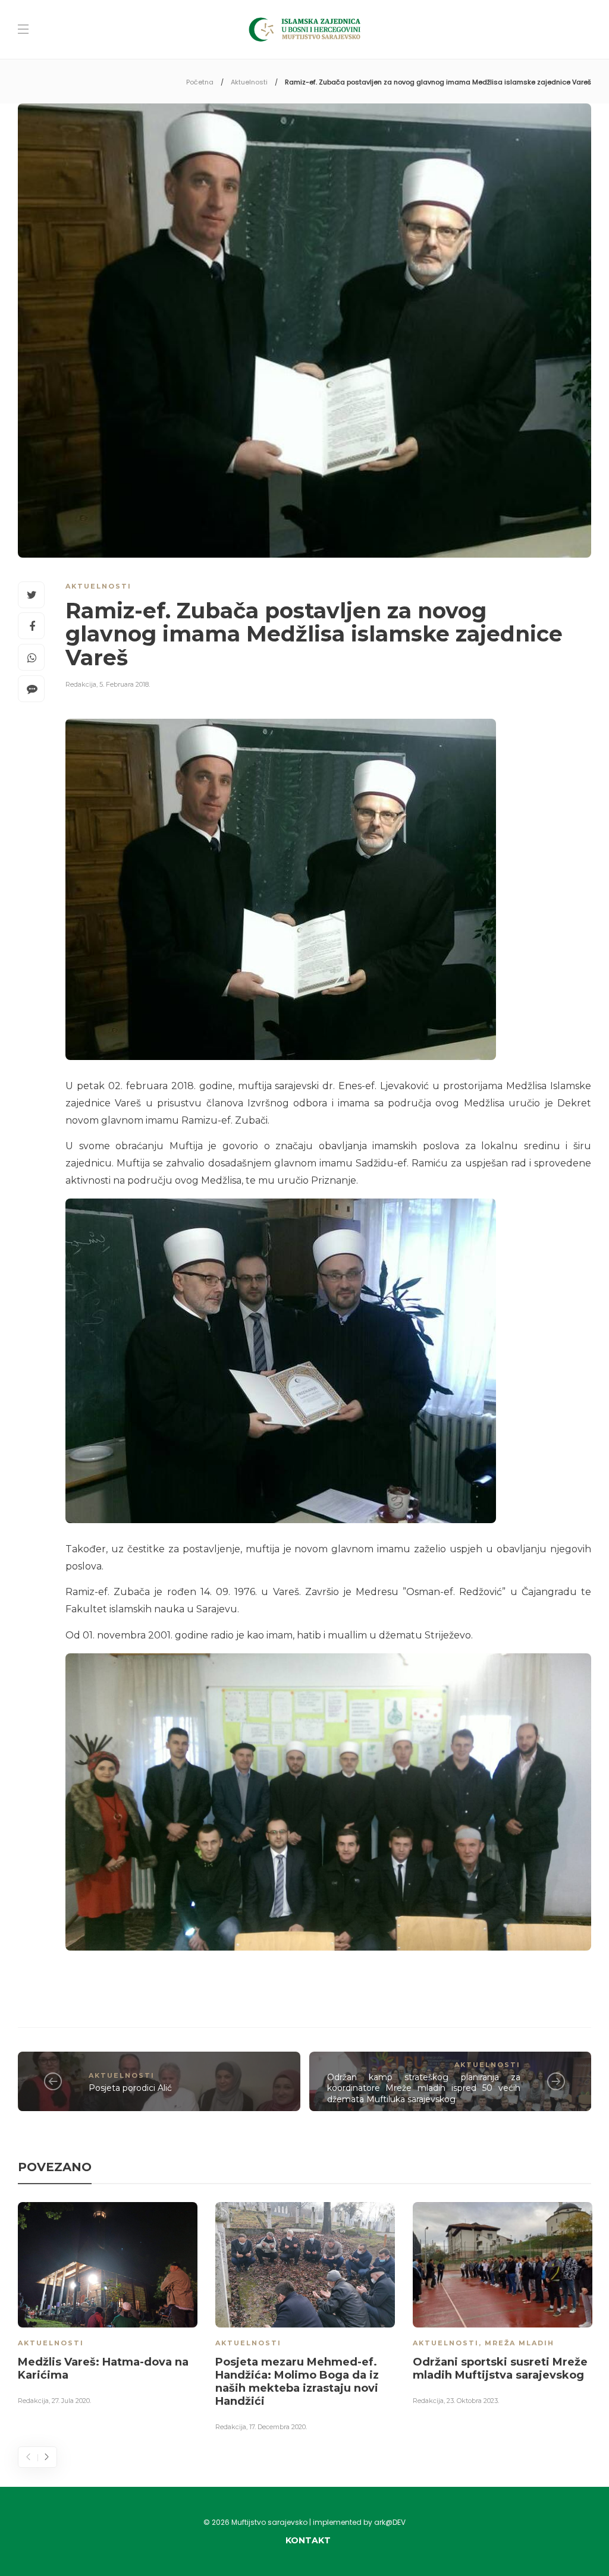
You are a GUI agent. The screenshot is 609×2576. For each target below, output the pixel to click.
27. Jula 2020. (71, 2401)
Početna (200, 82)
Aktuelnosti (249, 82)
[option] (108, 2306)
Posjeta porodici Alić (130, 2088)
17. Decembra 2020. (278, 2427)
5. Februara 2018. (125, 684)
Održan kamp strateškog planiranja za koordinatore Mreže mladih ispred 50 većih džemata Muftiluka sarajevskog (424, 2088)
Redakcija (81, 684)
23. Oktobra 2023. (473, 2401)
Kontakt (308, 2540)
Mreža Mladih (519, 2343)
